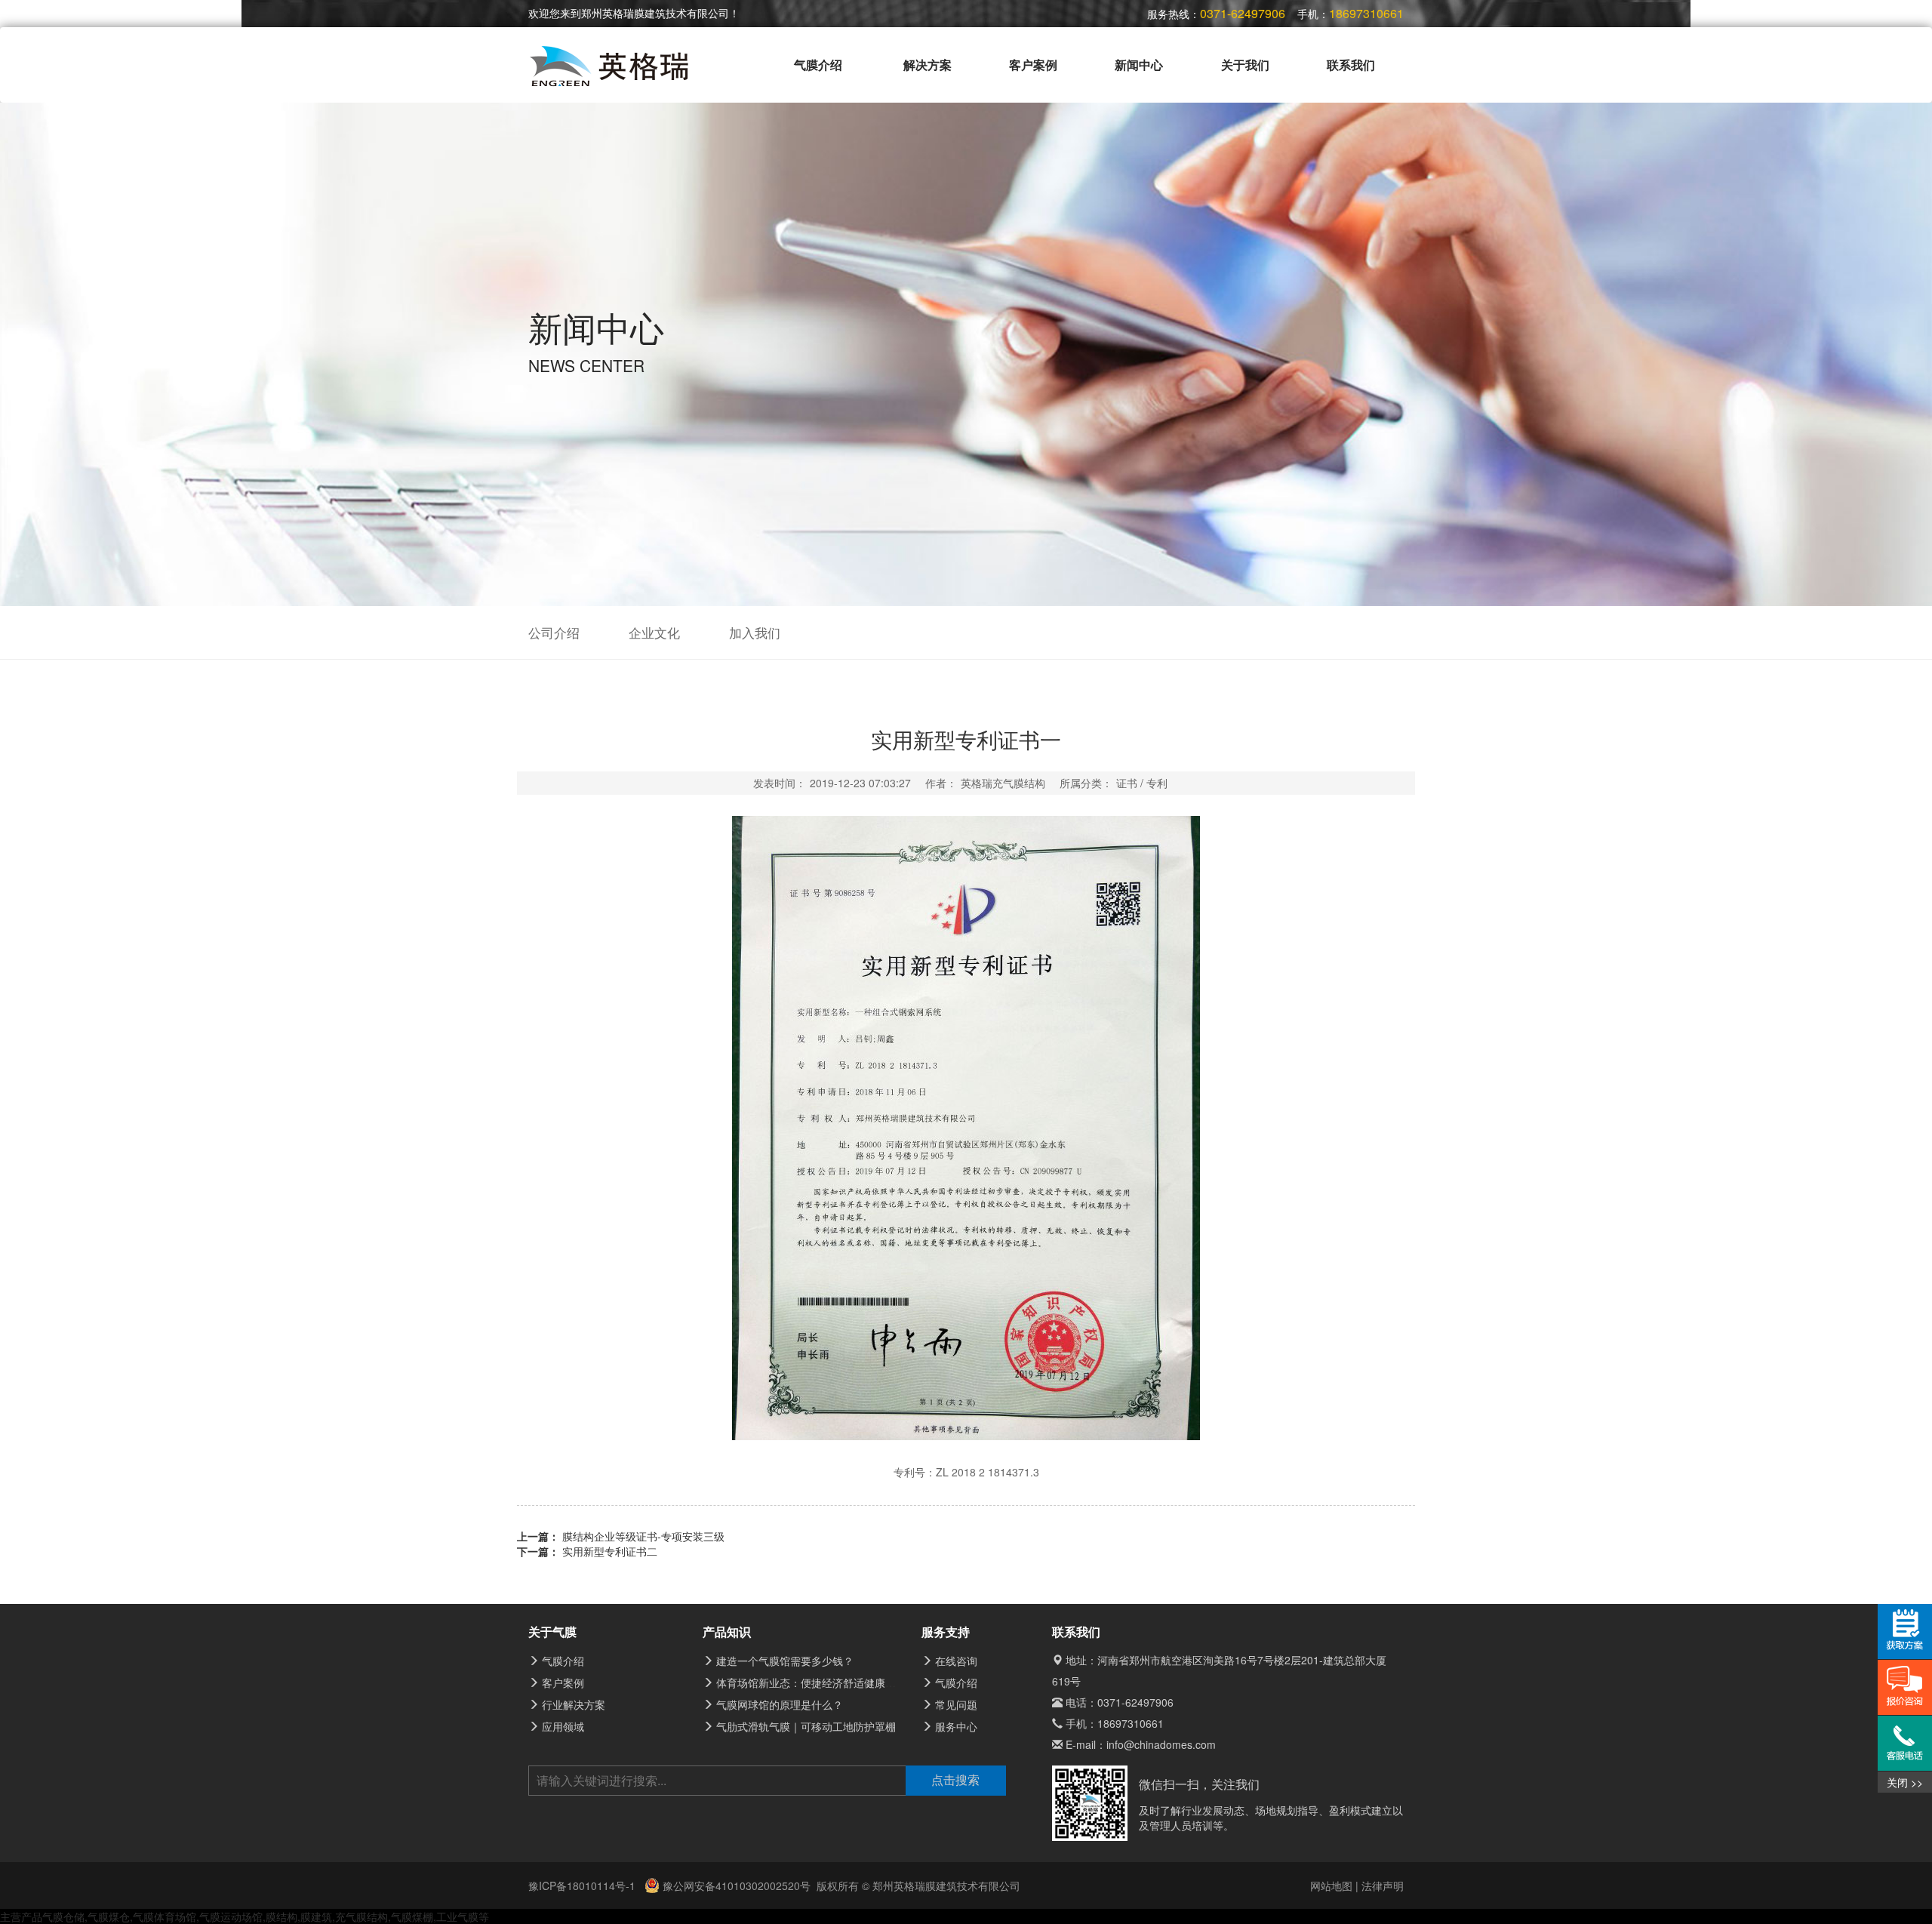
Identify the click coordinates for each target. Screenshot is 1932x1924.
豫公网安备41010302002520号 (735, 1886)
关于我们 (1245, 65)
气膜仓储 (63, 1916)
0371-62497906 (1135, 1702)
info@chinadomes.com (1161, 1744)
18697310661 (1131, 1723)
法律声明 (1383, 1886)
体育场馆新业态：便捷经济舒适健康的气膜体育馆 (832, 1682)
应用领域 (563, 1726)
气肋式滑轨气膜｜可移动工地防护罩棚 (806, 1726)
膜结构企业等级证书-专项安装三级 (643, 1536)
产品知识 (727, 1632)
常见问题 (956, 1704)
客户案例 (1033, 65)
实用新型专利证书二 (610, 1551)
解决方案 (928, 65)
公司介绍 (554, 633)
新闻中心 (1139, 65)
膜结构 (281, 1916)
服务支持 (946, 1632)
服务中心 (956, 1726)
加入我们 (755, 633)
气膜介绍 (818, 65)
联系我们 (1351, 65)
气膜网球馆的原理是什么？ (780, 1704)
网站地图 (1331, 1886)
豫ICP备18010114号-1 (583, 1886)
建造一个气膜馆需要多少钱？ (785, 1661)
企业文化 (654, 633)
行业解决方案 (574, 1704)
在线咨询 (956, 1661)
